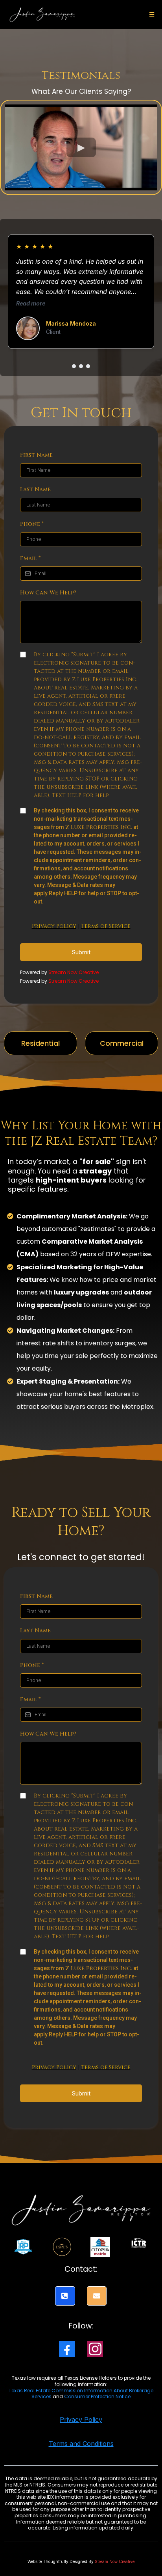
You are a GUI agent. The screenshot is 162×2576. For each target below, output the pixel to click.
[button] (151, 15)
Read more (31, 303)
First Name (36, 455)
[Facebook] (67, 2349)
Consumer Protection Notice (97, 2396)
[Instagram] (95, 2349)
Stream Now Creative (74, 972)
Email (30, 558)
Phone (32, 524)
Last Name (35, 489)
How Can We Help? (48, 593)
